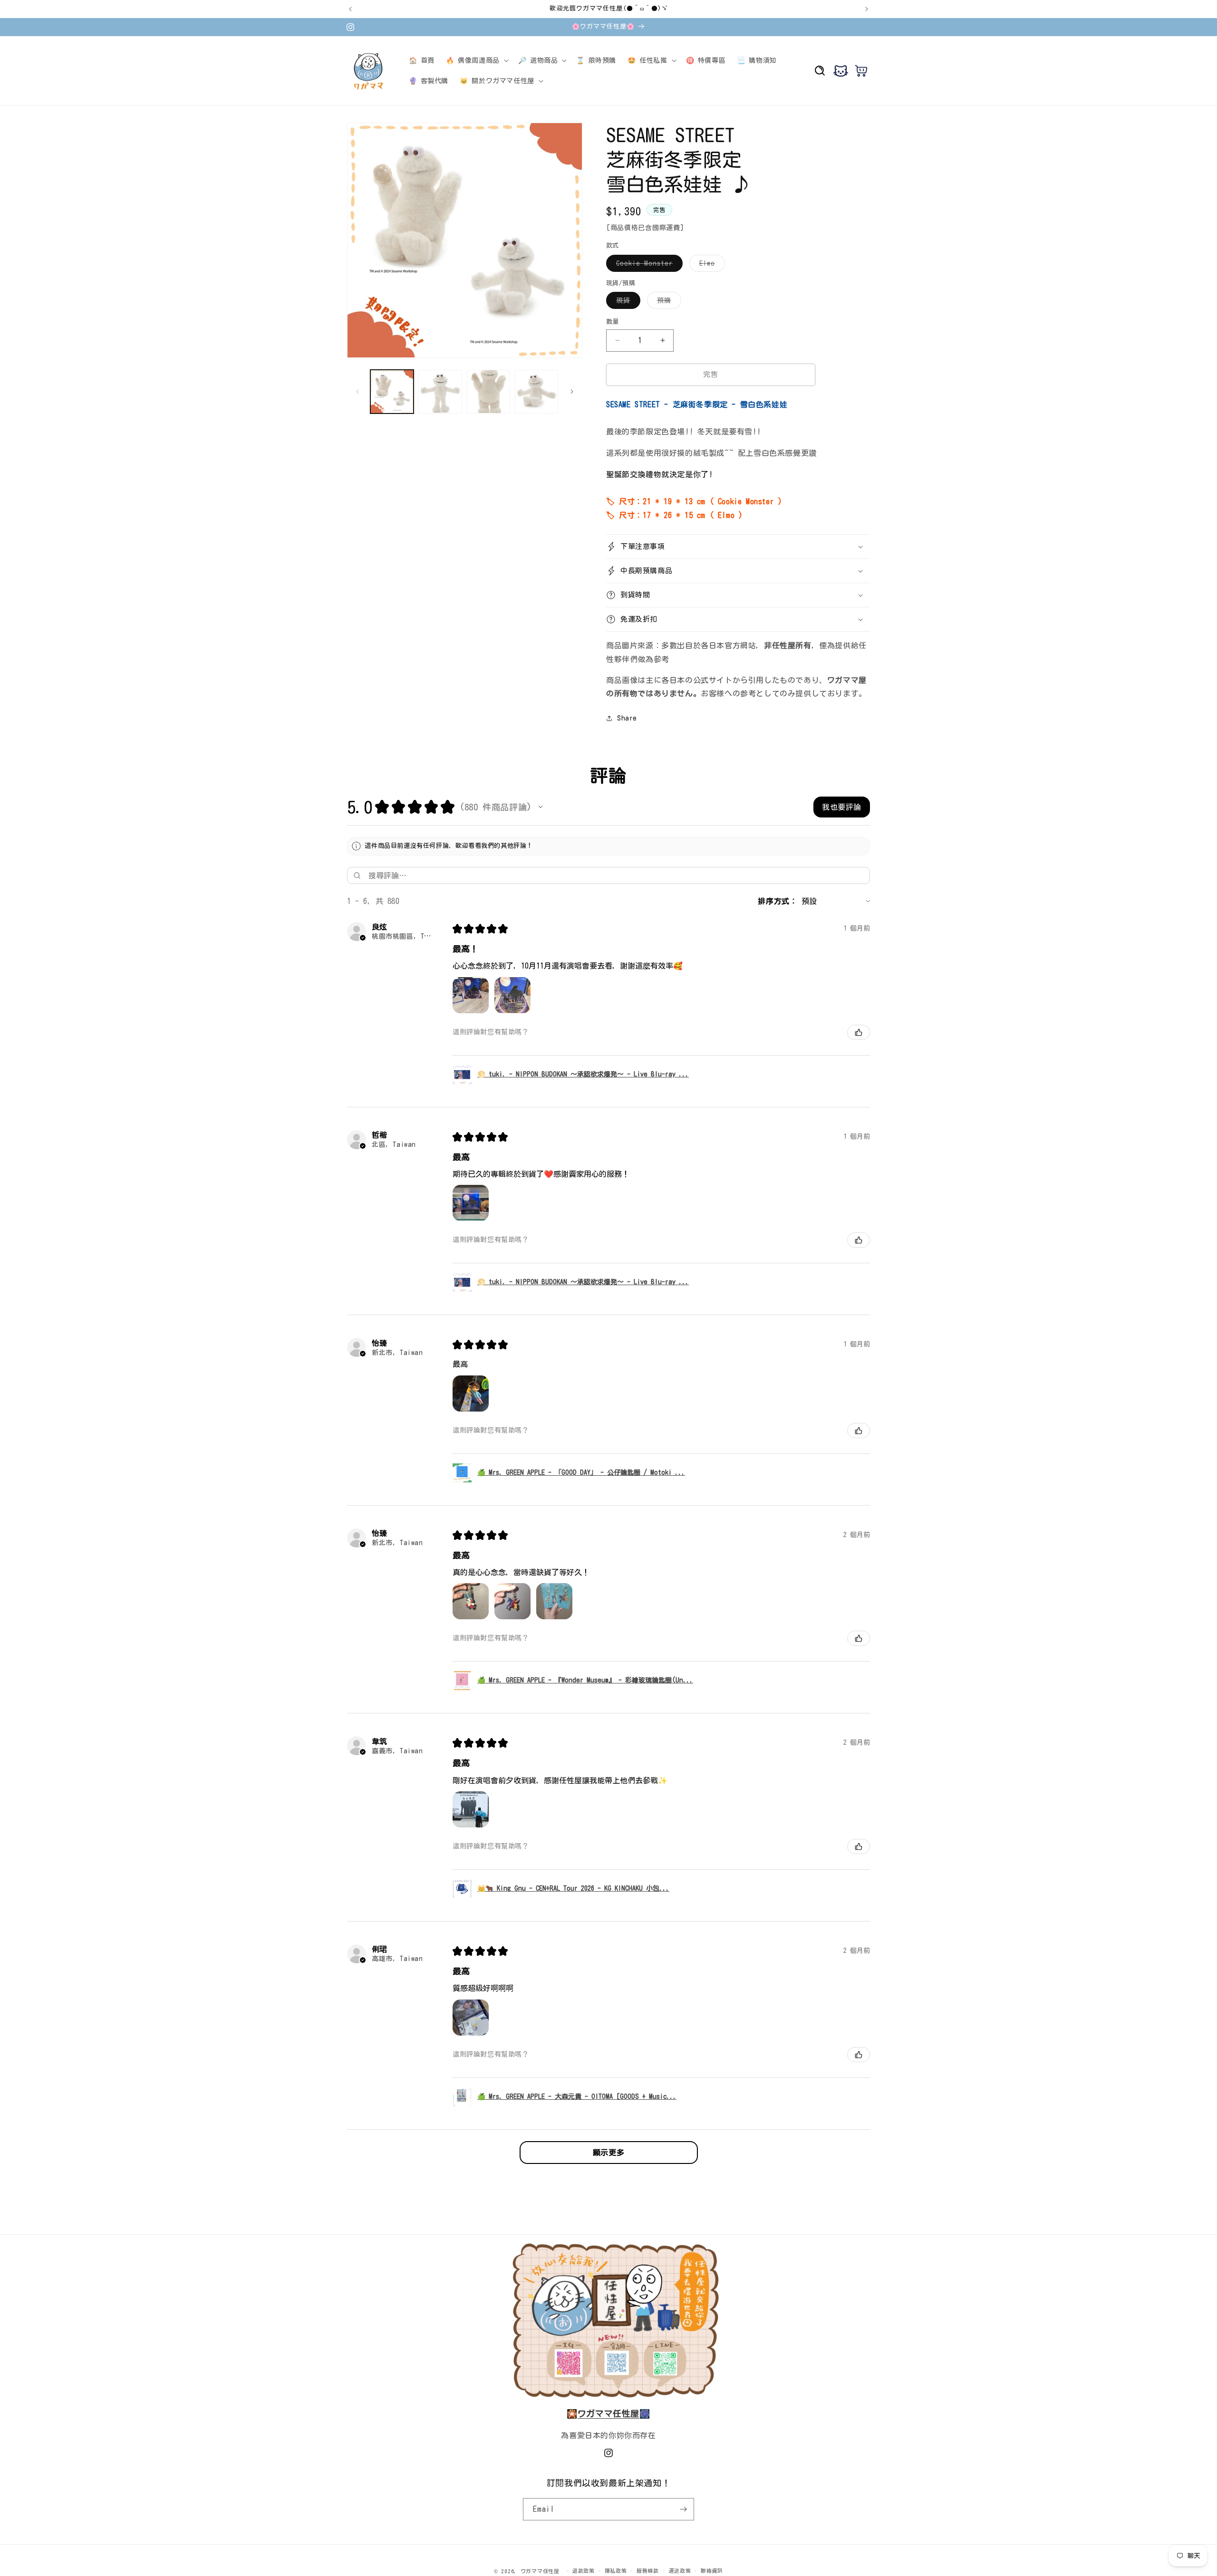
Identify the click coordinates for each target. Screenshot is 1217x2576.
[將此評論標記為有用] (859, 1032)
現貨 (627, 303)
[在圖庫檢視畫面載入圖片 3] (488, 391)
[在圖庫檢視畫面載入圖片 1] (392, 391)
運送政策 (680, 2571)
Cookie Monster (648, 266)
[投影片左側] (357, 392)
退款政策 (584, 2571)
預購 (667, 303)
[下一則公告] (867, 9)
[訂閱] (683, 2509)
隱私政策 (616, 2571)
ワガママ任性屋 (540, 2571)
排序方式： (778, 901)
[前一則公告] (350, 9)
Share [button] (627, 718)
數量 (613, 322)
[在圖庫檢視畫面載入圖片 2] (440, 391)
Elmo (710, 266)
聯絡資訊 (712, 2571)
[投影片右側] (572, 392)
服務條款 (648, 2571)
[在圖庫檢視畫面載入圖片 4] (536, 391)
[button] (476, 60)
